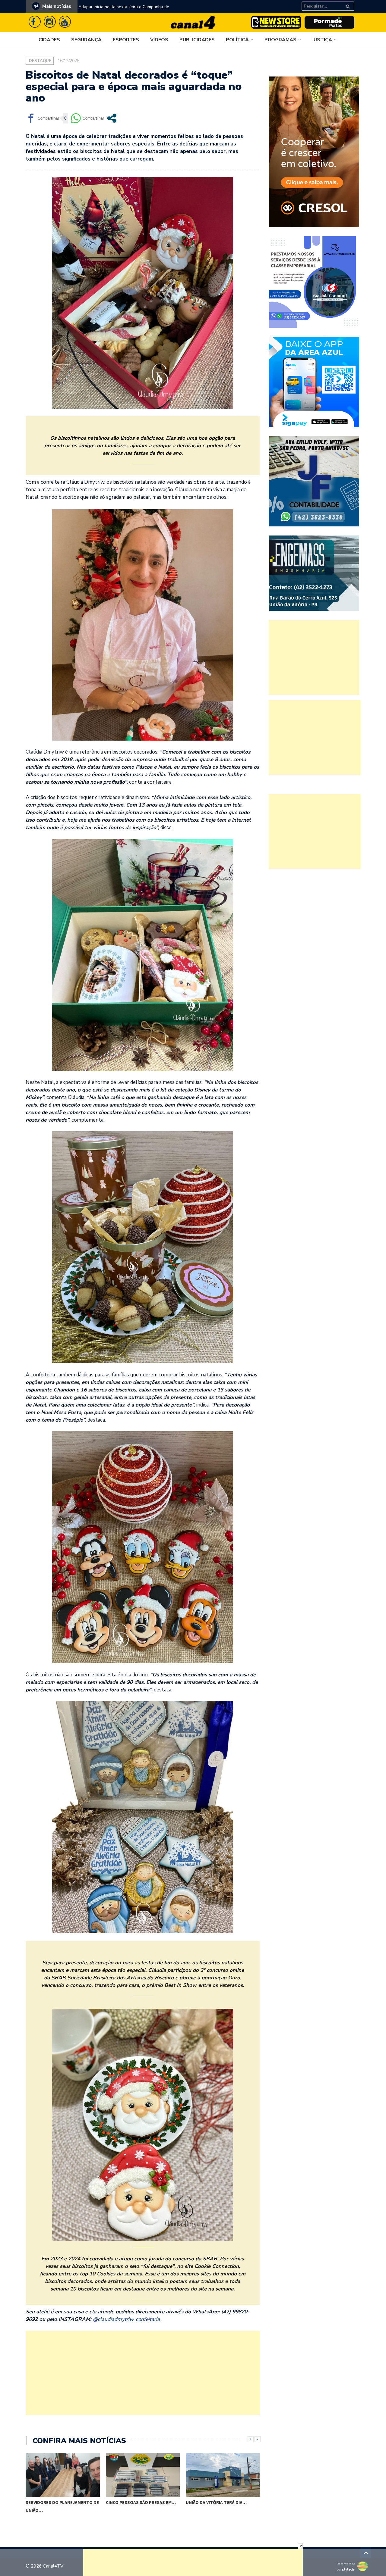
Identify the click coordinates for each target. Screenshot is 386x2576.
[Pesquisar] (351, 4)
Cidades (49, 40)
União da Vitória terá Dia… (136, 2502)
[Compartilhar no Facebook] (42, 118)
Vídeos (159, 40)
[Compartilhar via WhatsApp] (87, 118)
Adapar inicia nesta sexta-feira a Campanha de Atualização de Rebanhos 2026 (124, 11)
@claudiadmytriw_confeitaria (126, 2319)
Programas (280, 40)
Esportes (126, 40)
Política (237, 40)
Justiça (322, 40)
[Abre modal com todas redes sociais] (112, 118)
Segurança (86, 40)
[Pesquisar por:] (322, 6)
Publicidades (197, 40)
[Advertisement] (143, 2373)
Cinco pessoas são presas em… (61, 2502)
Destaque (40, 61)
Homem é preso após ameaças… (221, 2507)
